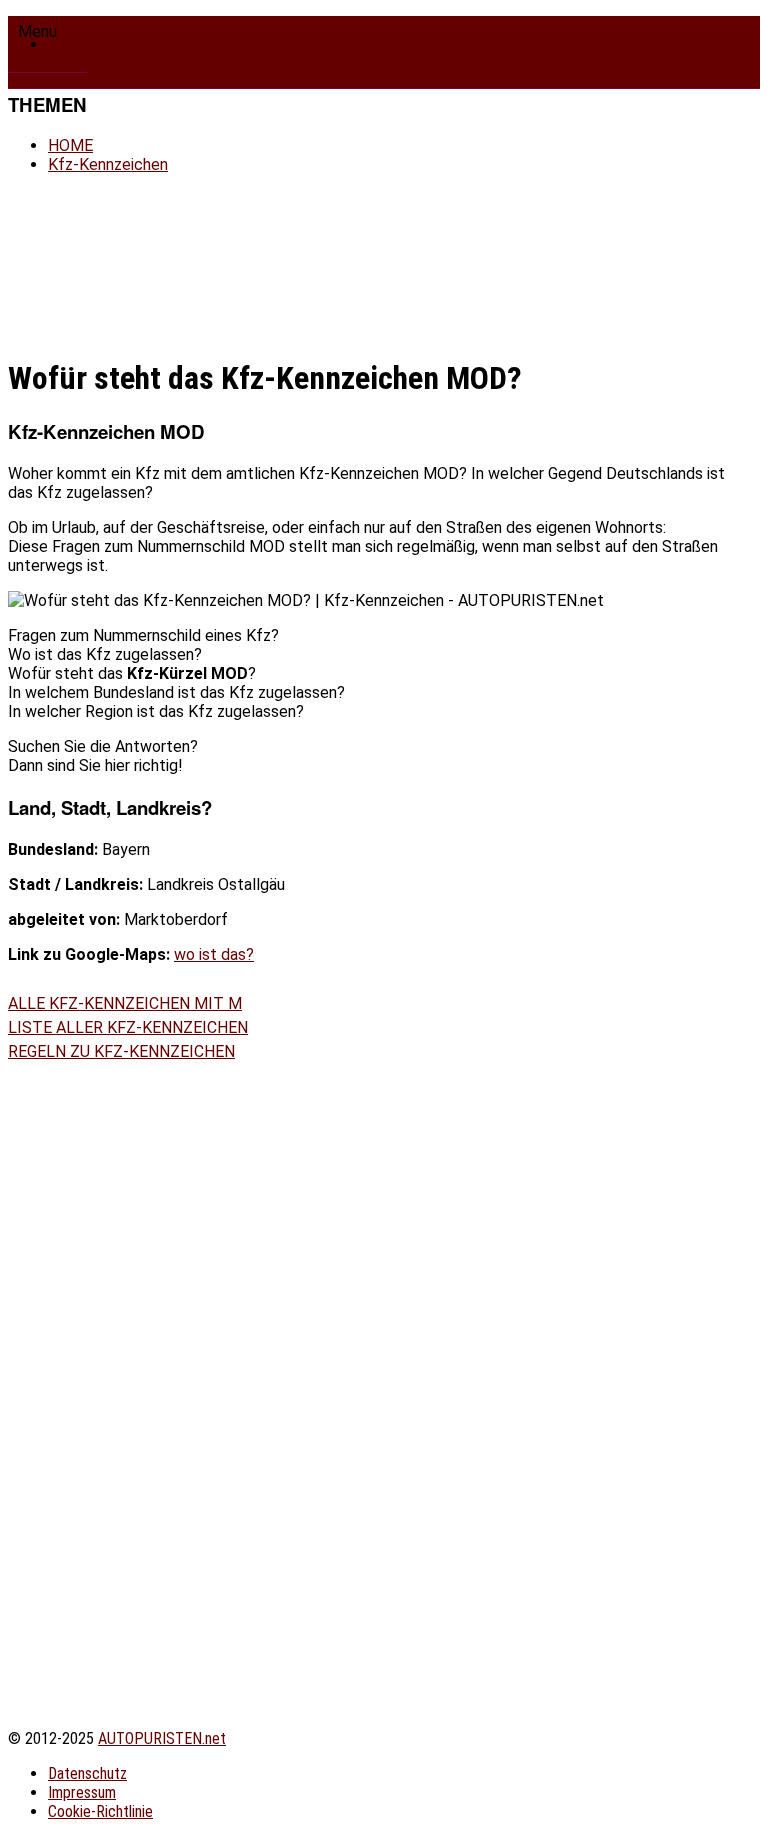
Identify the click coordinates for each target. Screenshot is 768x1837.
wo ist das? (214, 954)
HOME (70, 145)
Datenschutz (87, 1773)
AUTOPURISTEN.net (162, 1738)
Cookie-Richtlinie (100, 1811)
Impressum (82, 1792)
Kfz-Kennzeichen (101, 44)
